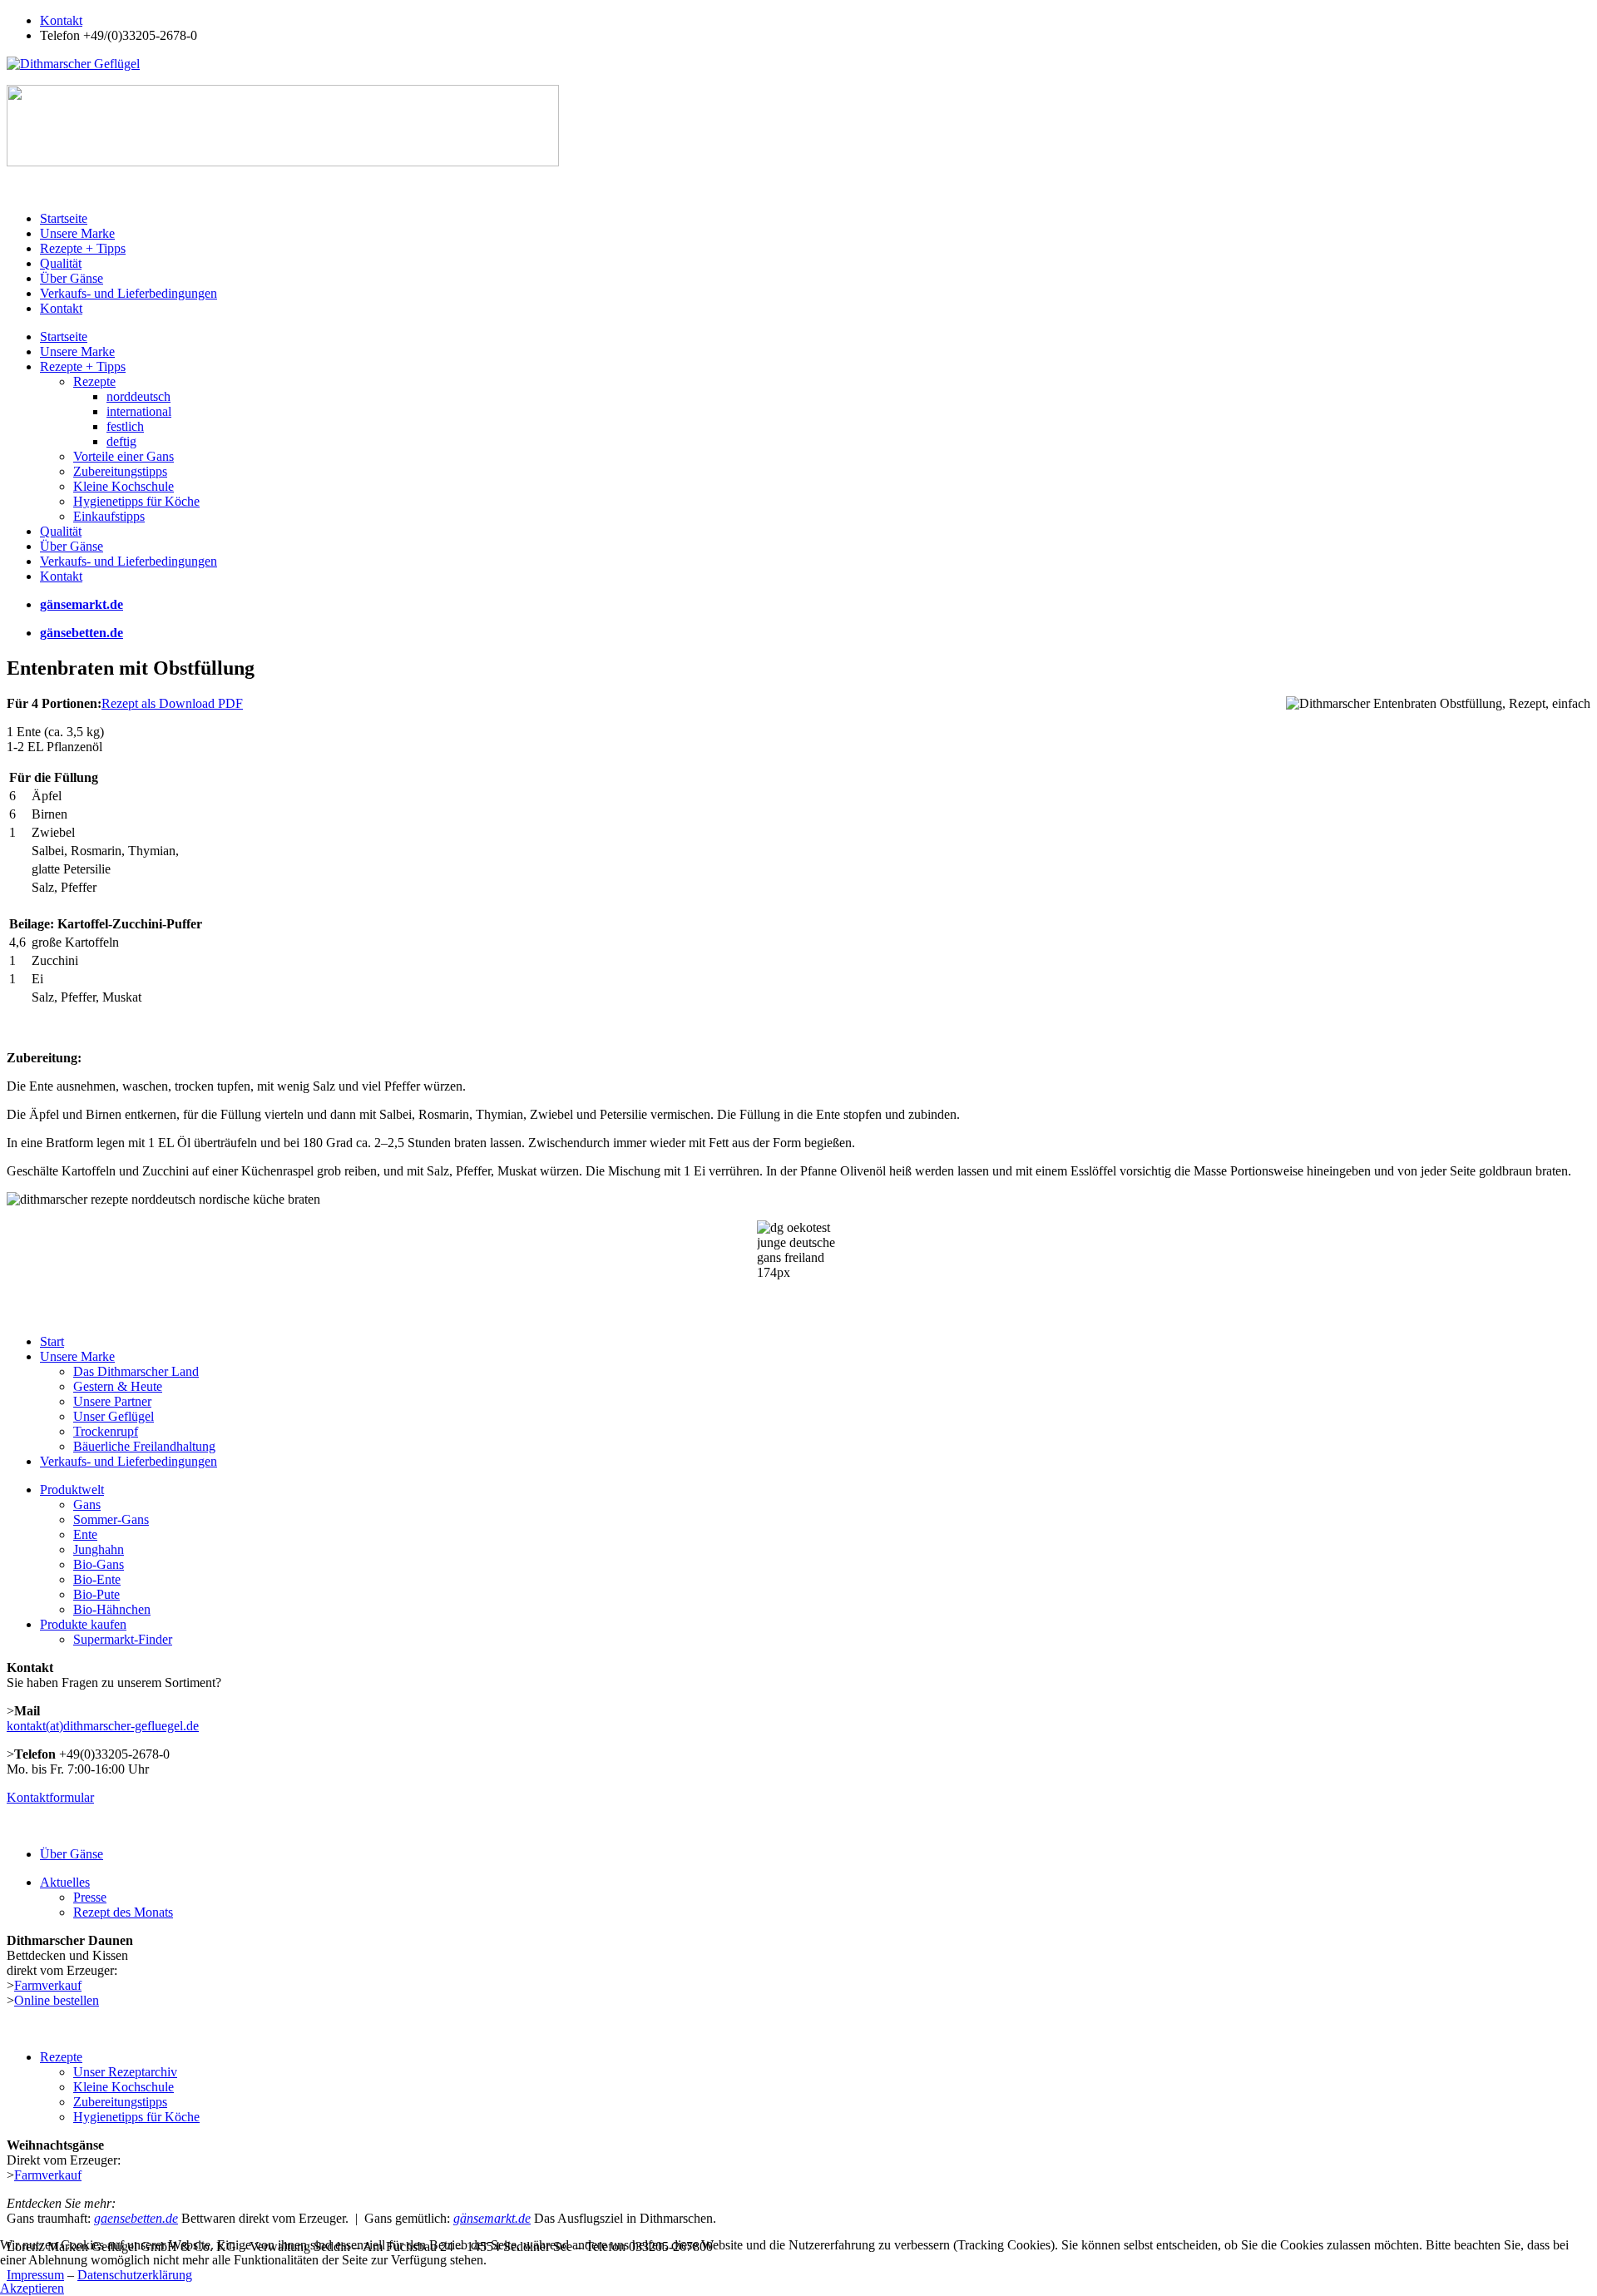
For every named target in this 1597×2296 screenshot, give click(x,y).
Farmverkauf (48, 1985)
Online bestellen (57, 2000)
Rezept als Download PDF (172, 703)
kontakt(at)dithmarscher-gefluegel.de (103, 1726)
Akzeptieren (32, 2288)
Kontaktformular (50, 1797)
